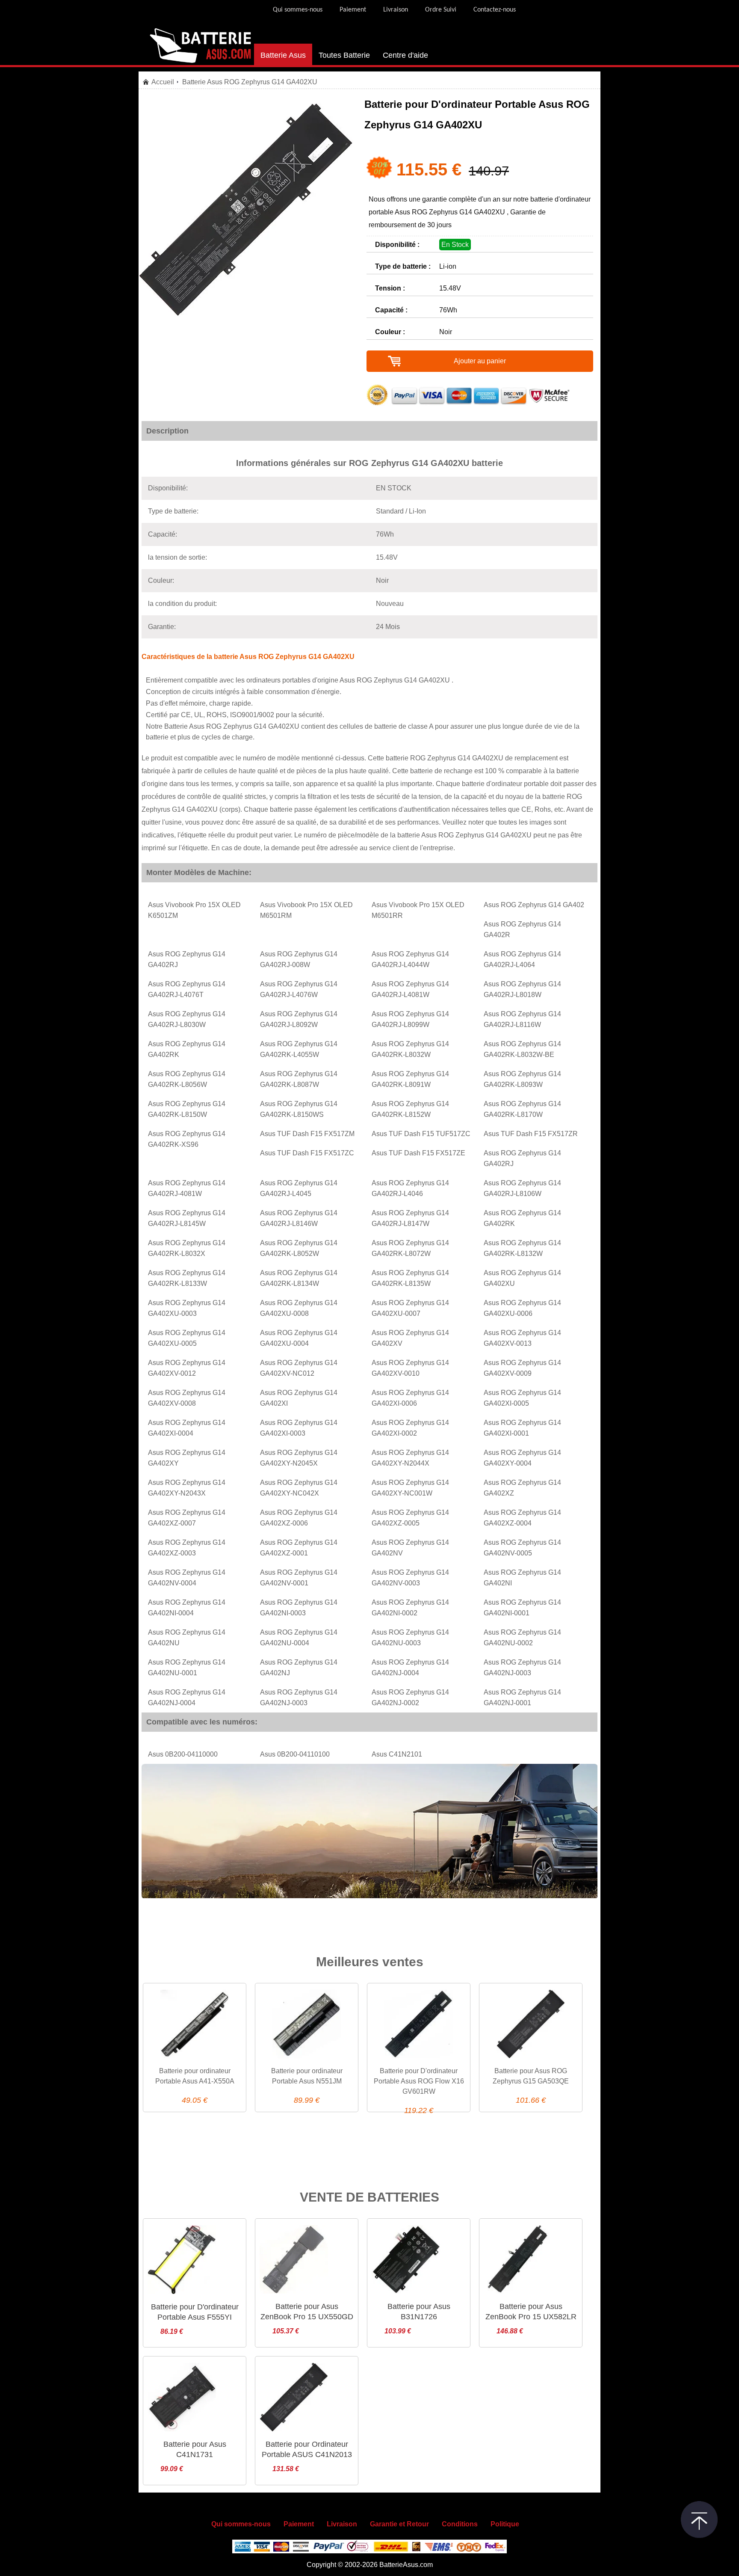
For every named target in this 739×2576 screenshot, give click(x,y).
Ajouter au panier (480, 361)
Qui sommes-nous (298, 10)
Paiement (353, 10)
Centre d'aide (405, 55)
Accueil (163, 82)
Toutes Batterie (344, 55)
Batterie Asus (283, 55)
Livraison (396, 10)
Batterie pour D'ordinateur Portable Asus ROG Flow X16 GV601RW (419, 2081)
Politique (505, 2524)
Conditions (460, 2524)
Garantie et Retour (399, 2524)
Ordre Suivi (441, 10)
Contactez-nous (495, 10)
